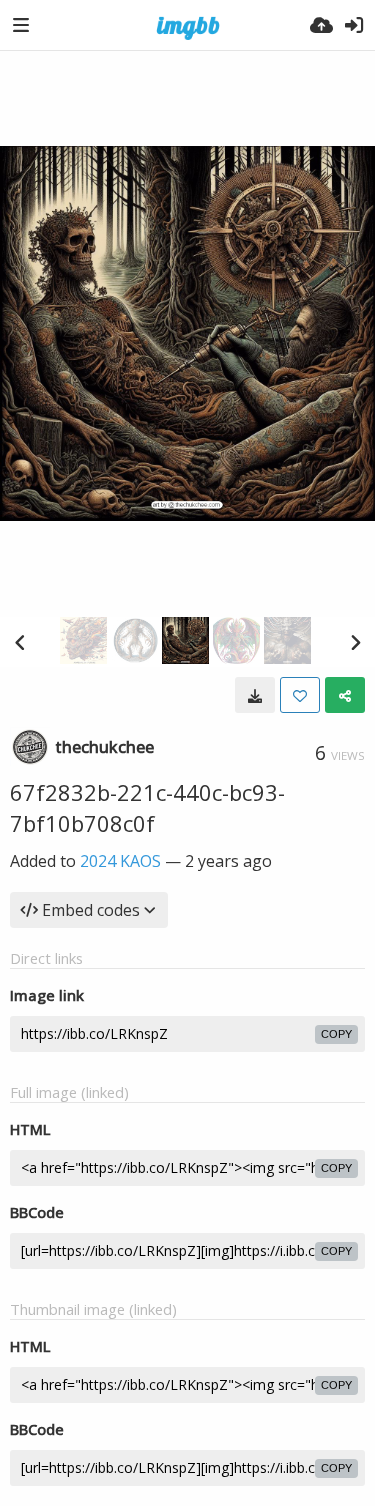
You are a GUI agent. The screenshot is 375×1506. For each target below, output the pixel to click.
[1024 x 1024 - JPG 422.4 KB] (255, 695)
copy (336, 1034)
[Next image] (355, 642)
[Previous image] (20, 642)
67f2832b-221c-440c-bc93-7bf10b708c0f (147, 807)
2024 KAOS (120, 861)
